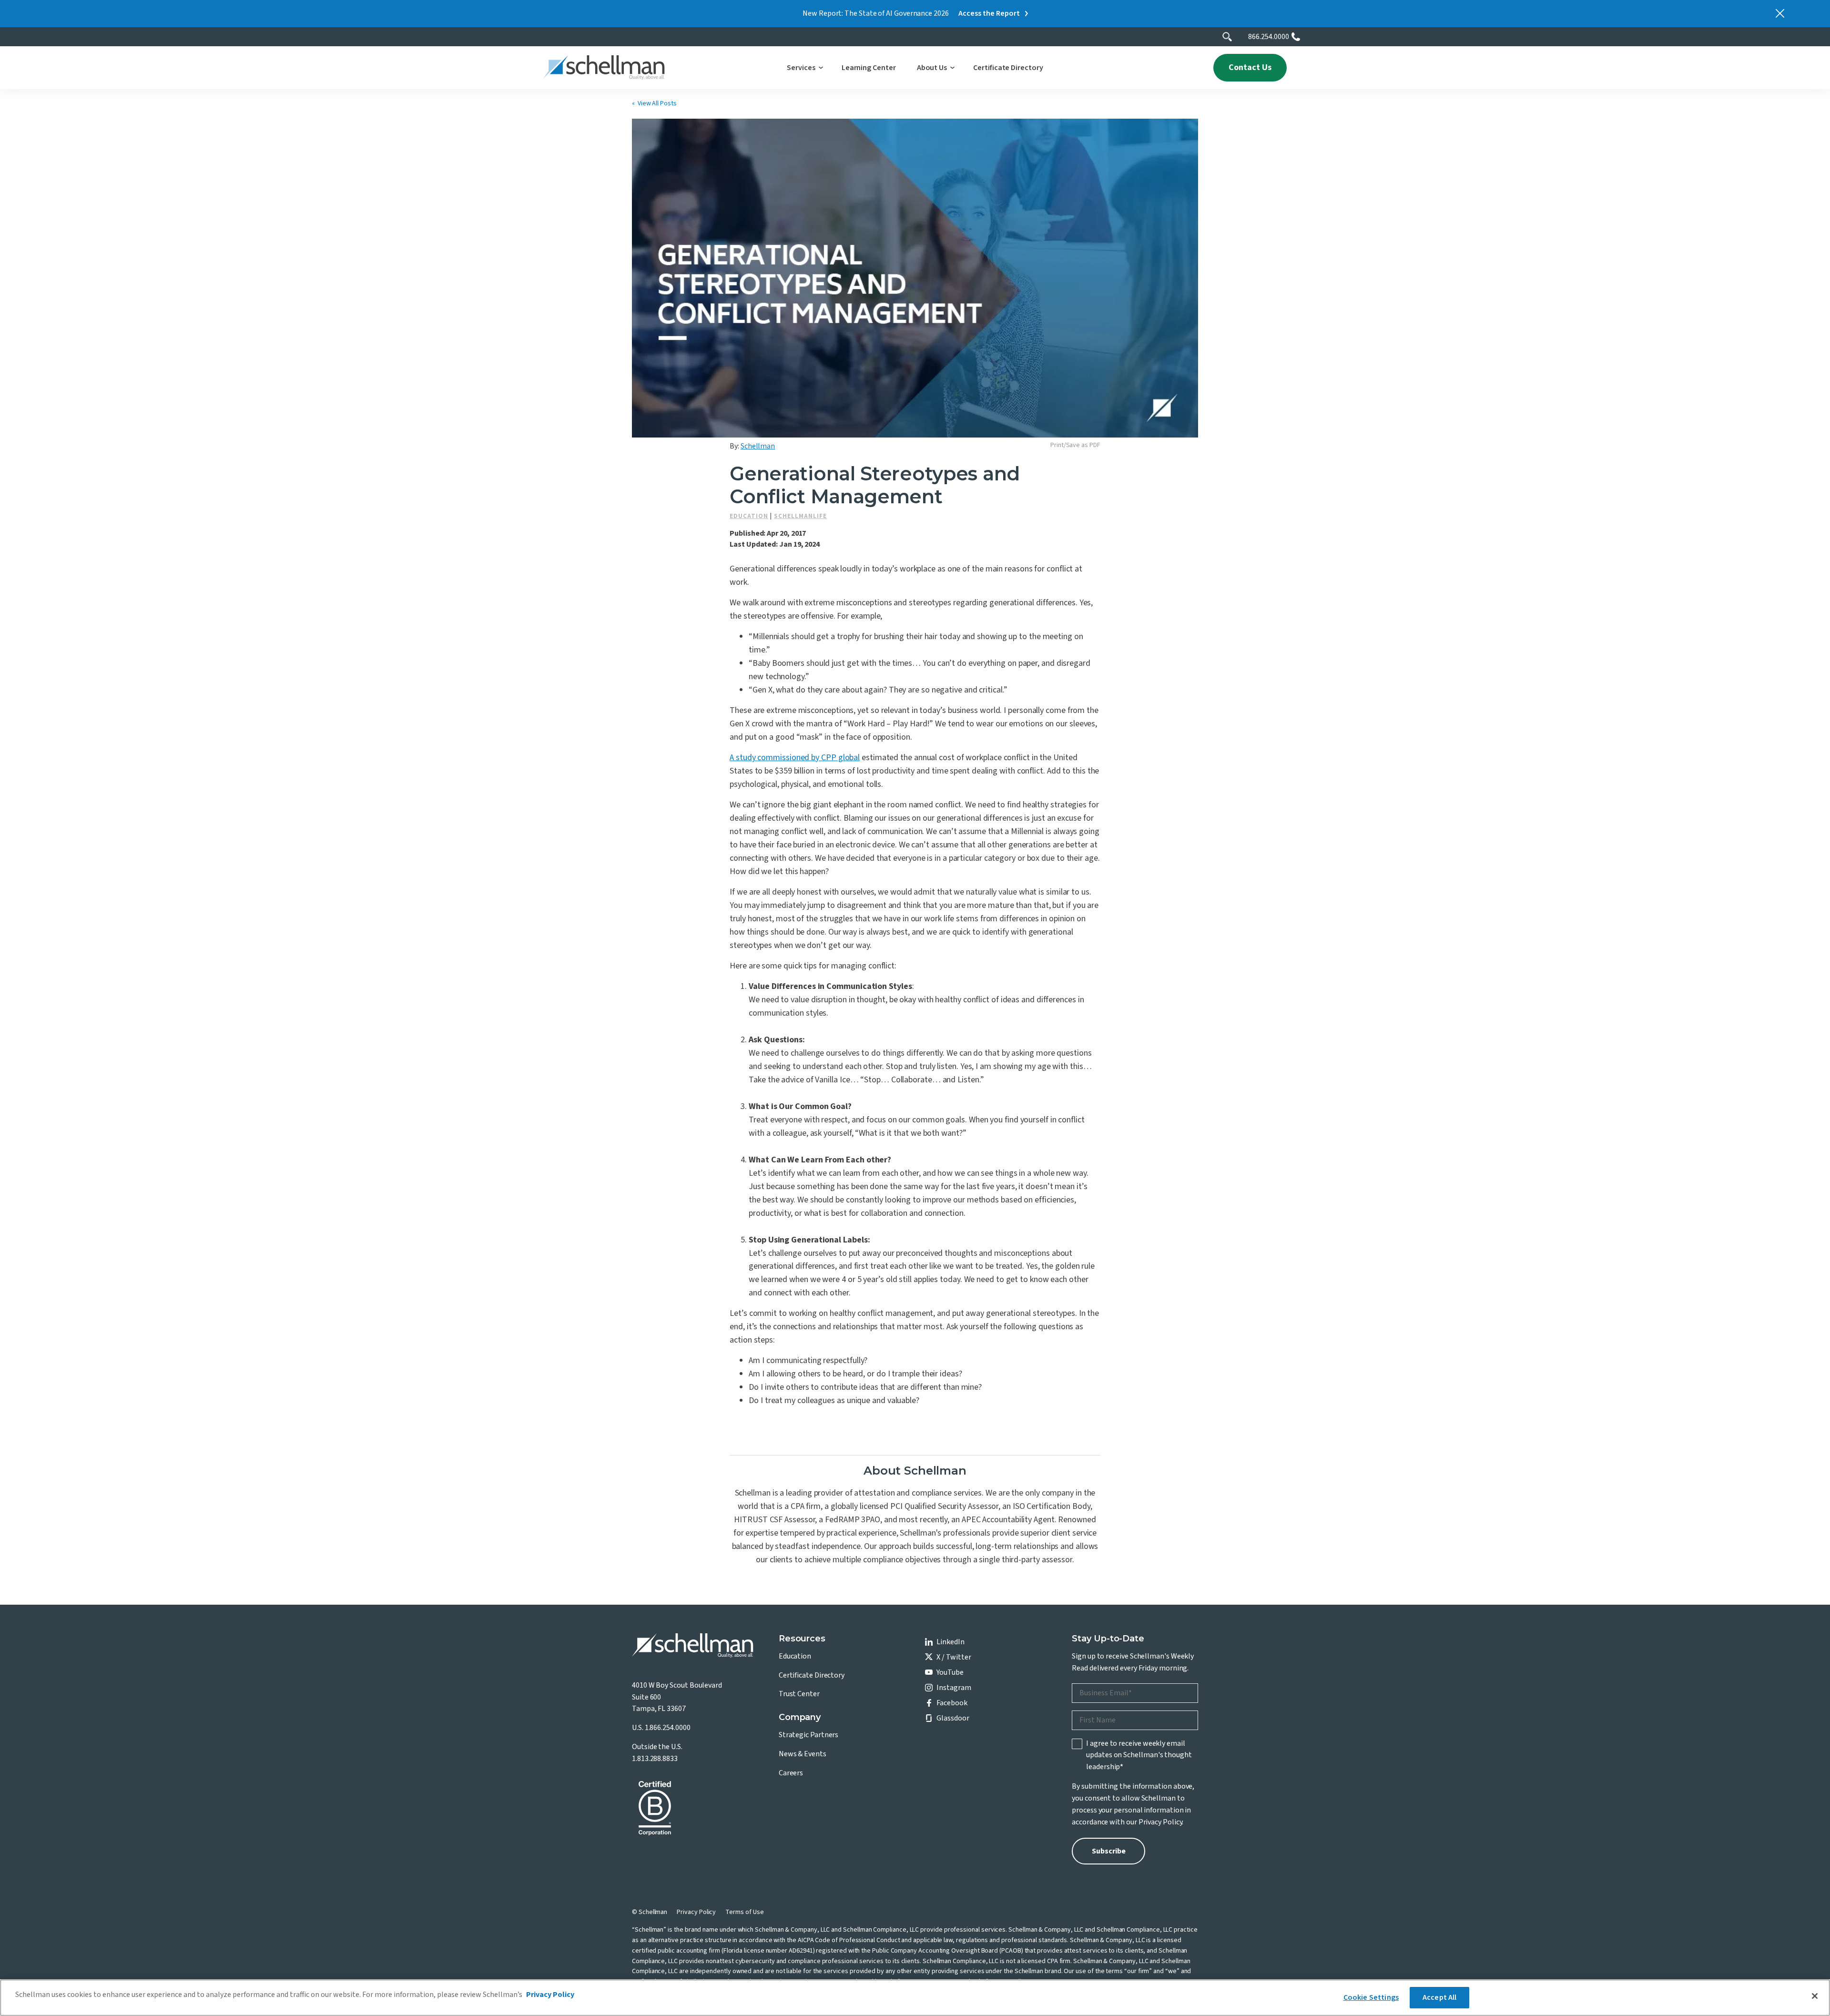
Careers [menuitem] (791, 1773)
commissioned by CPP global (795, 758)
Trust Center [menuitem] (799, 1694)
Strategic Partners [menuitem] (809, 1735)
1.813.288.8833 (655, 1759)
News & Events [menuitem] (803, 1754)
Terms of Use (744, 1912)
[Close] (1815, 1996)
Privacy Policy (1160, 1822)
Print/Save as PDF (1075, 445)
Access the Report (989, 13)
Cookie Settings (1371, 1997)
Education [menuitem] (795, 1656)
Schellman (758, 446)
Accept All (1440, 1997)
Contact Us (1250, 67)
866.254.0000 (1269, 37)
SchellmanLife (800, 516)
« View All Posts (654, 103)
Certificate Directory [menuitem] (812, 1675)
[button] (803, 68)
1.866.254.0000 (668, 1728)
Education (749, 516)
